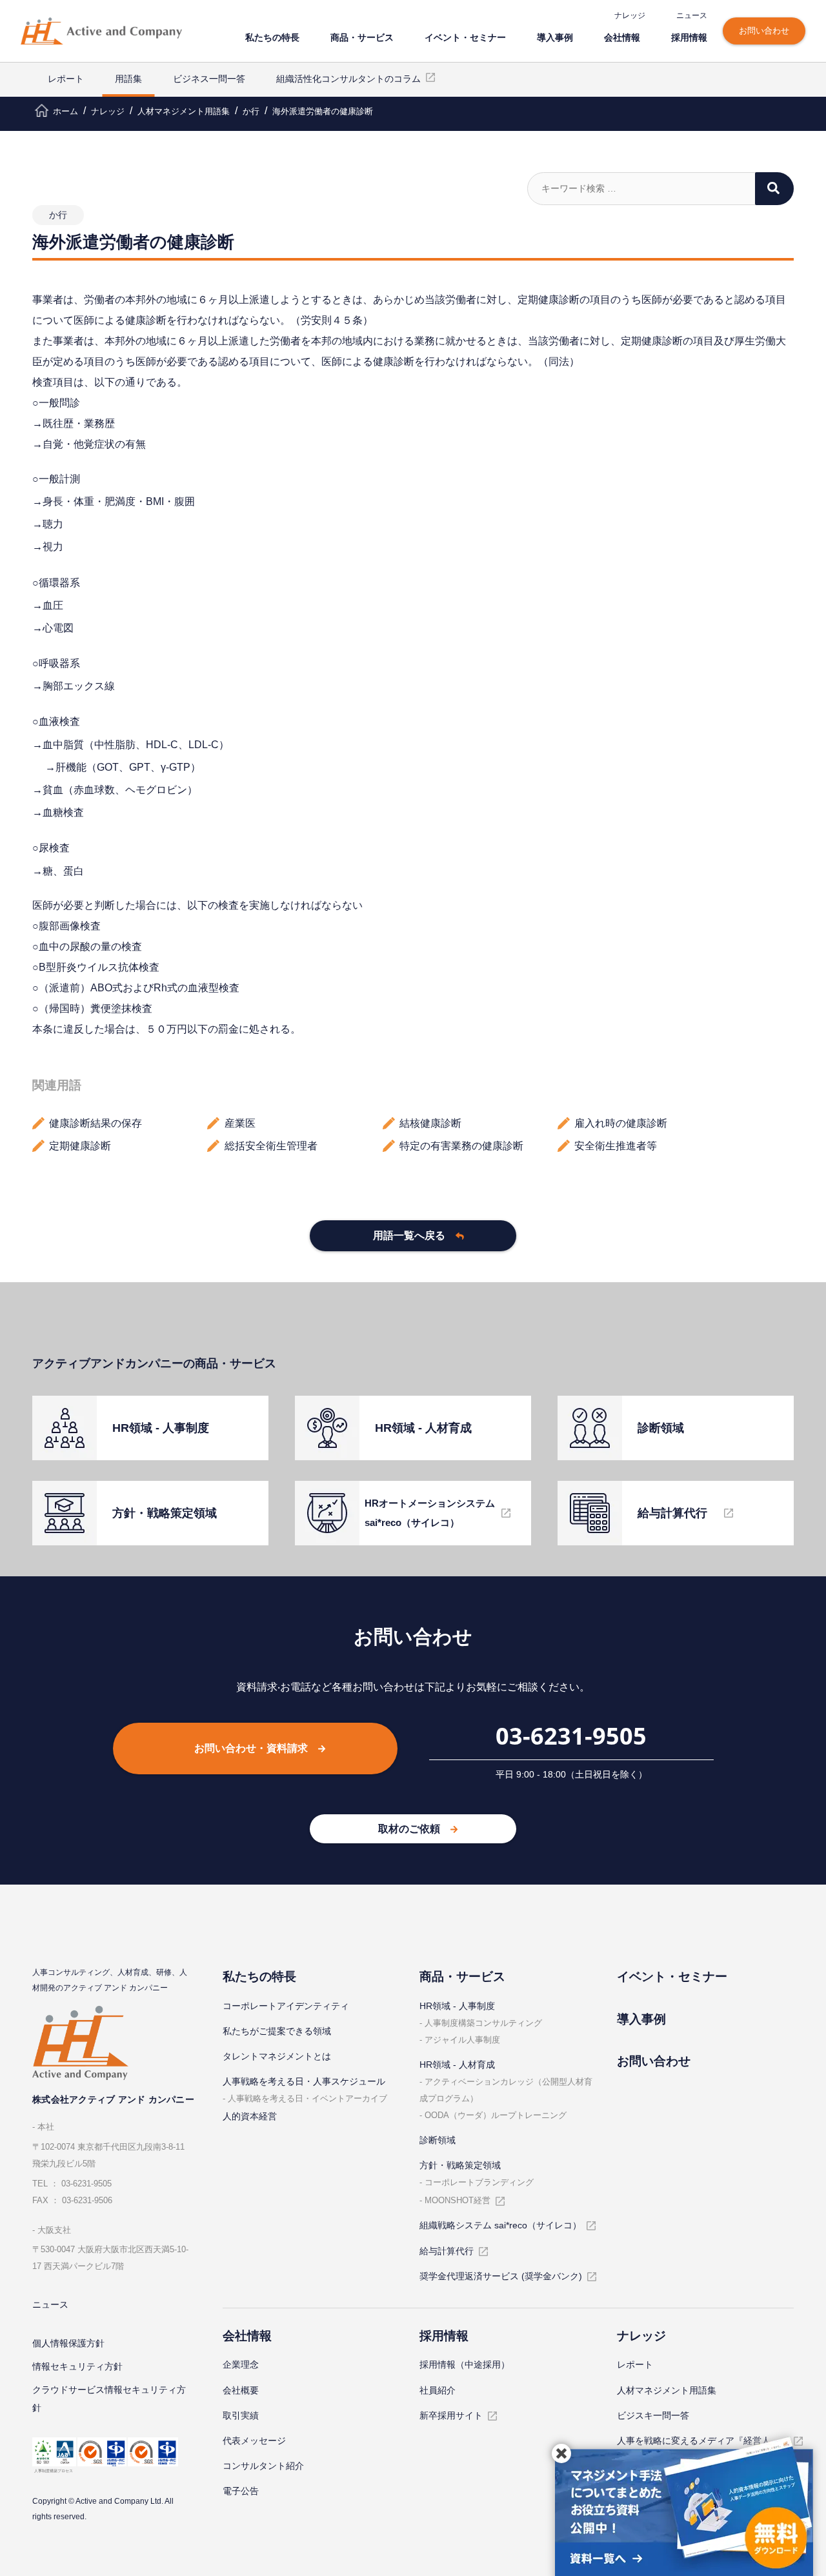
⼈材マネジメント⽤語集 (667, 2390)
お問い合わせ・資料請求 (251, 1748)
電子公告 (241, 2491)
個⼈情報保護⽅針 (68, 2343)
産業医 (240, 1123)
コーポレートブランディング (479, 2182)
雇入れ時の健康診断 (621, 1123)
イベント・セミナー (465, 37)
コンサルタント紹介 (263, 2466)
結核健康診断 (430, 1123)
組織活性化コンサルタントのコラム (348, 79)
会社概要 (241, 2390)
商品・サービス (362, 37)
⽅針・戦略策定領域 (460, 2165)
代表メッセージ (254, 2441)
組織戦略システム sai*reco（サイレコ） (500, 2225)
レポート (66, 79)
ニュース (692, 15)
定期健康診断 (80, 1146)
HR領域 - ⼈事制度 (457, 2006)
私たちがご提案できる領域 (277, 2031)
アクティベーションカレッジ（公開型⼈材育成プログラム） (506, 2090)
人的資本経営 (250, 2116)
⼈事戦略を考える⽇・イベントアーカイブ (307, 2098)
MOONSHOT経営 (458, 2200)
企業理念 (241, 2364)
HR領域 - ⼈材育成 (457, 2065)
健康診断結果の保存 (96, 1123)
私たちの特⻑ (272, 37)
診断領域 (438, 2140)
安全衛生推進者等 (616, 1146)
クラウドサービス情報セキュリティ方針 (109, 2399)
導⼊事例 (555, 37)
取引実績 (241, 2415)
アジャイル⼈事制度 (462, 2040)
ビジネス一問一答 (209, 79)
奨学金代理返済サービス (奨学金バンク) (501, 2276)
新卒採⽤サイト (451, 2415)
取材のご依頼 (409, 1829)
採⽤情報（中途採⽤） (465, 2364)
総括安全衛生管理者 (271, 1146)
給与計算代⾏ (447, 2251)
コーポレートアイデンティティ (286, 2006)
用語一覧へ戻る (409, 1235)
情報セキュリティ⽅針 (77, 2366)
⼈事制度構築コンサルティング (483, 2023)
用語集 (128, 79)
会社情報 (622, 37)
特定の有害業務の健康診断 (461, 1146)
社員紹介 (438, 2390)
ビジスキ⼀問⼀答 (653, 2415)
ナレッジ (630, 15)
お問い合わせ (764, 31)
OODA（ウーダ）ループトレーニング (496, 2115)
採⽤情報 (689, 37)
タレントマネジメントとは (277, 2056)
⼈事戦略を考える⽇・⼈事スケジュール (304, 2081)
